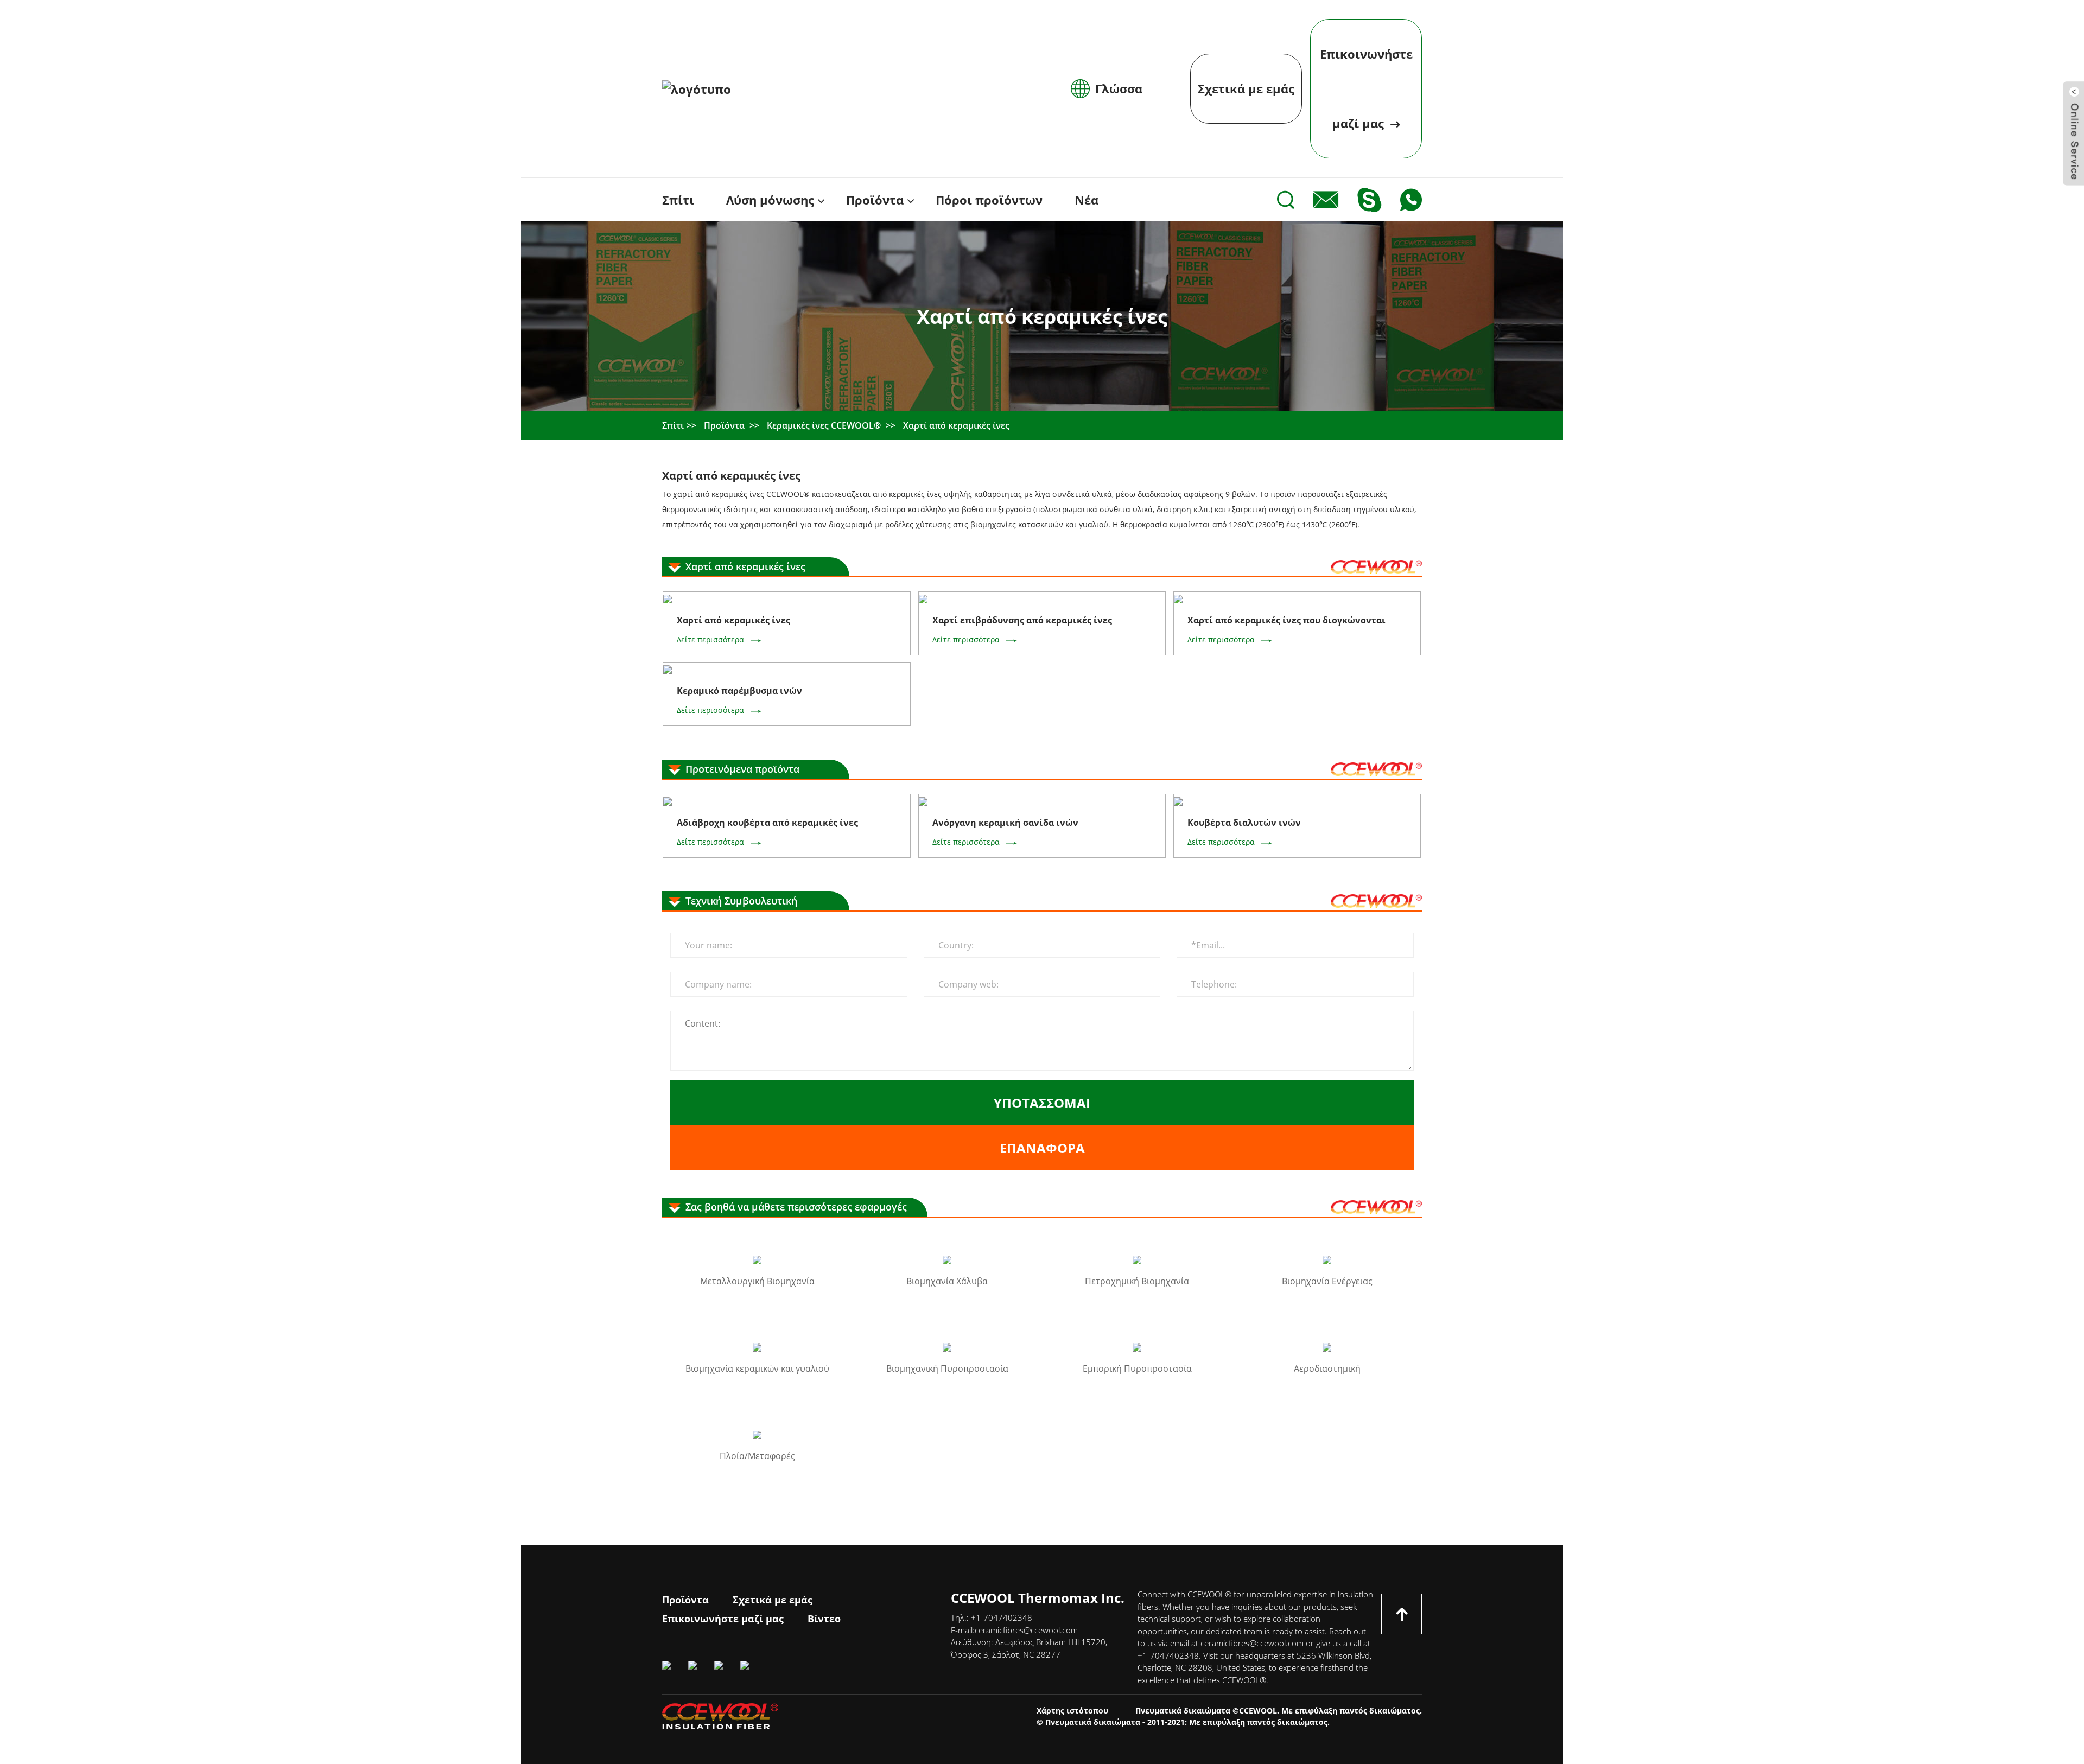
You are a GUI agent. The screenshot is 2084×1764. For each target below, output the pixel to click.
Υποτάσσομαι (1042, 1103)
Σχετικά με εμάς (1246, 88)
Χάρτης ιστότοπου (1072, 1711)
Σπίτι (673, 425)
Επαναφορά (1042, 1148)
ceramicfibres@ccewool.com (1026, 1630)
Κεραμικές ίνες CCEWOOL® (824, 425)
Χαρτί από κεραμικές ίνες (956, 425)
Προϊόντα (724, 425)
